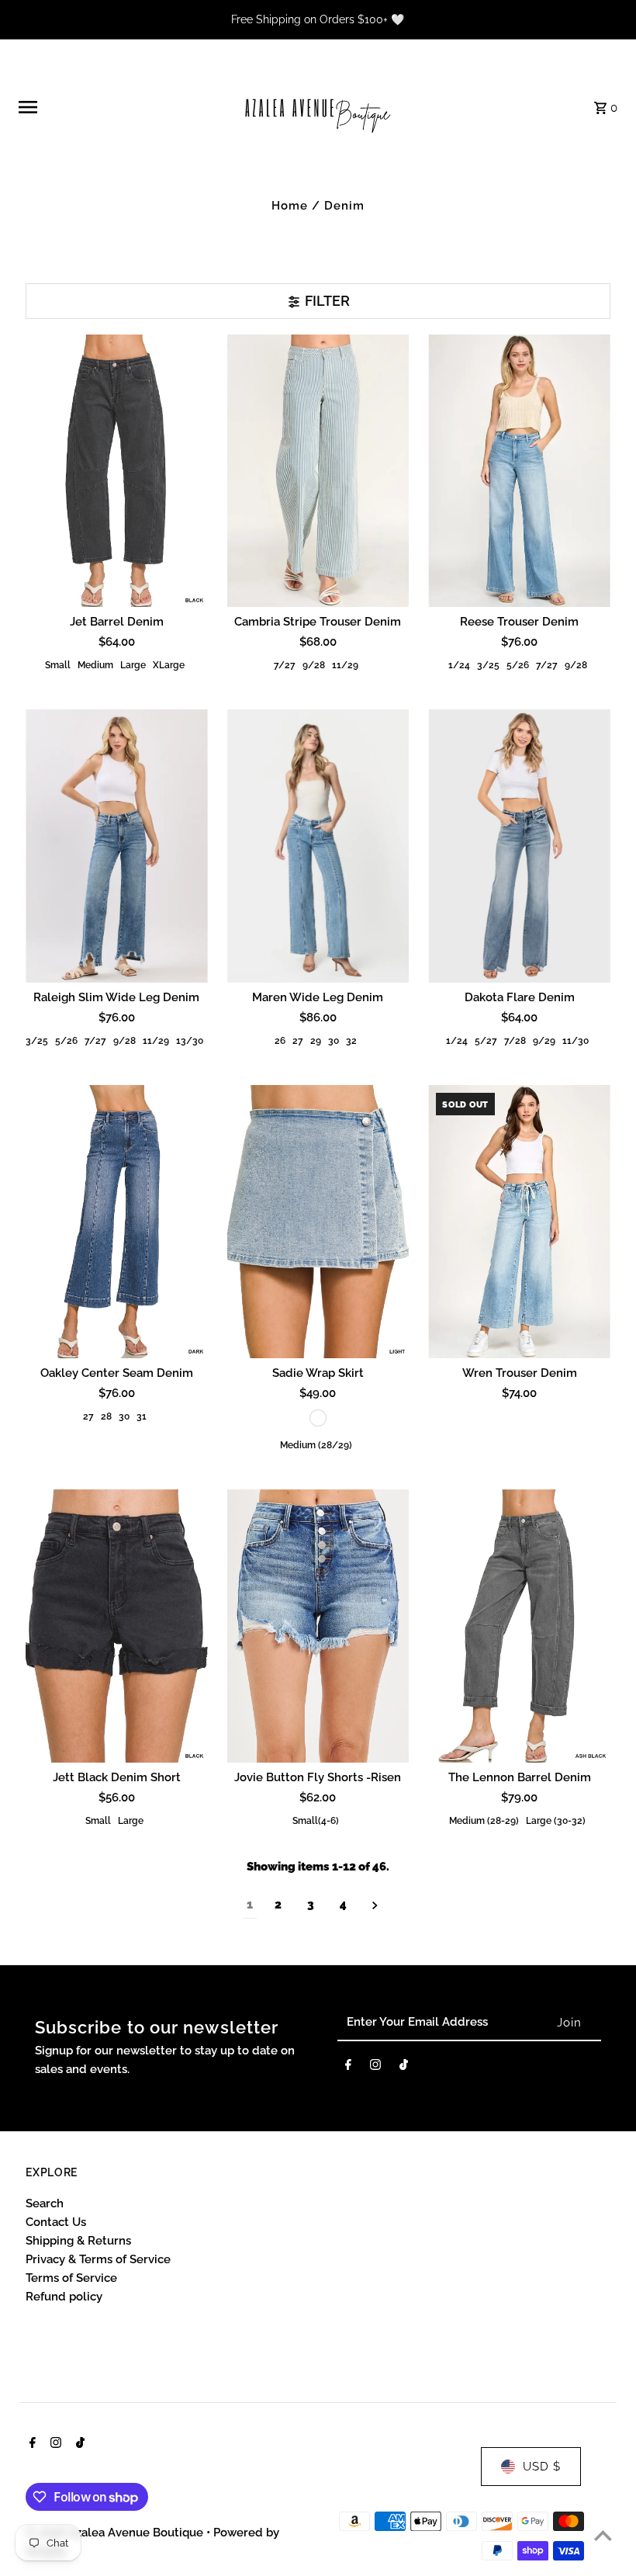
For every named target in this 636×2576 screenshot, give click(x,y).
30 (334, 1041)
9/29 (544, 1041)
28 (106, 1416)
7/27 (285, 665)
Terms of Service (71, 2278)
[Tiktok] (404, 2068)
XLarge (169, 665)
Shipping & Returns (78, 2241)
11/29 (345, 665)
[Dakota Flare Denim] (519, 846)
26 (280, 1041)
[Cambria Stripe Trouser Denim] (318, 471)
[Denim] (318, 1418)
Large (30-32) (556, 1821)
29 (316, 1041)
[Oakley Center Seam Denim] (117, 1222)
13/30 (190, 1041)
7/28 (515, 1041)
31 (142, 1416)
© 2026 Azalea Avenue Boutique (116, 2533)
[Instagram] (375, 2068)
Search (45, 2203)
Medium (95, 665)
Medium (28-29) (484, 1821)
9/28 (314, 665)
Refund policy (64, 2297)
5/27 (486, 1041)
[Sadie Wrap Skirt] (318, 1222)
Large (133, 665)
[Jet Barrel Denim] (117, 471)
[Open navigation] (124, 107)
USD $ (542, 2467)
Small (58, 665)
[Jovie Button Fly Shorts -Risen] (318, 1626)
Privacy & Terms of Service (98, 2259)
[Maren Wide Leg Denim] (318, 846)
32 (351, 1041)
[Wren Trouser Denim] (519, 1222)
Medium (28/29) (316, 1445)
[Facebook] (348, 2068)
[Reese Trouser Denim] (519, 471)
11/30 (576, 1041)
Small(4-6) (316, 1821)
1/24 (459, 665)
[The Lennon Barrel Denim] (519, 1626)
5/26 (518, 665)
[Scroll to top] (603, 2535)
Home (290, 206)
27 (298, 1041)
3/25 (488, 665)
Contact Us (56, 2222)
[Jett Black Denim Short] (117, 1626)
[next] (375, 1905)
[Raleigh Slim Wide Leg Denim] (117, 846)
